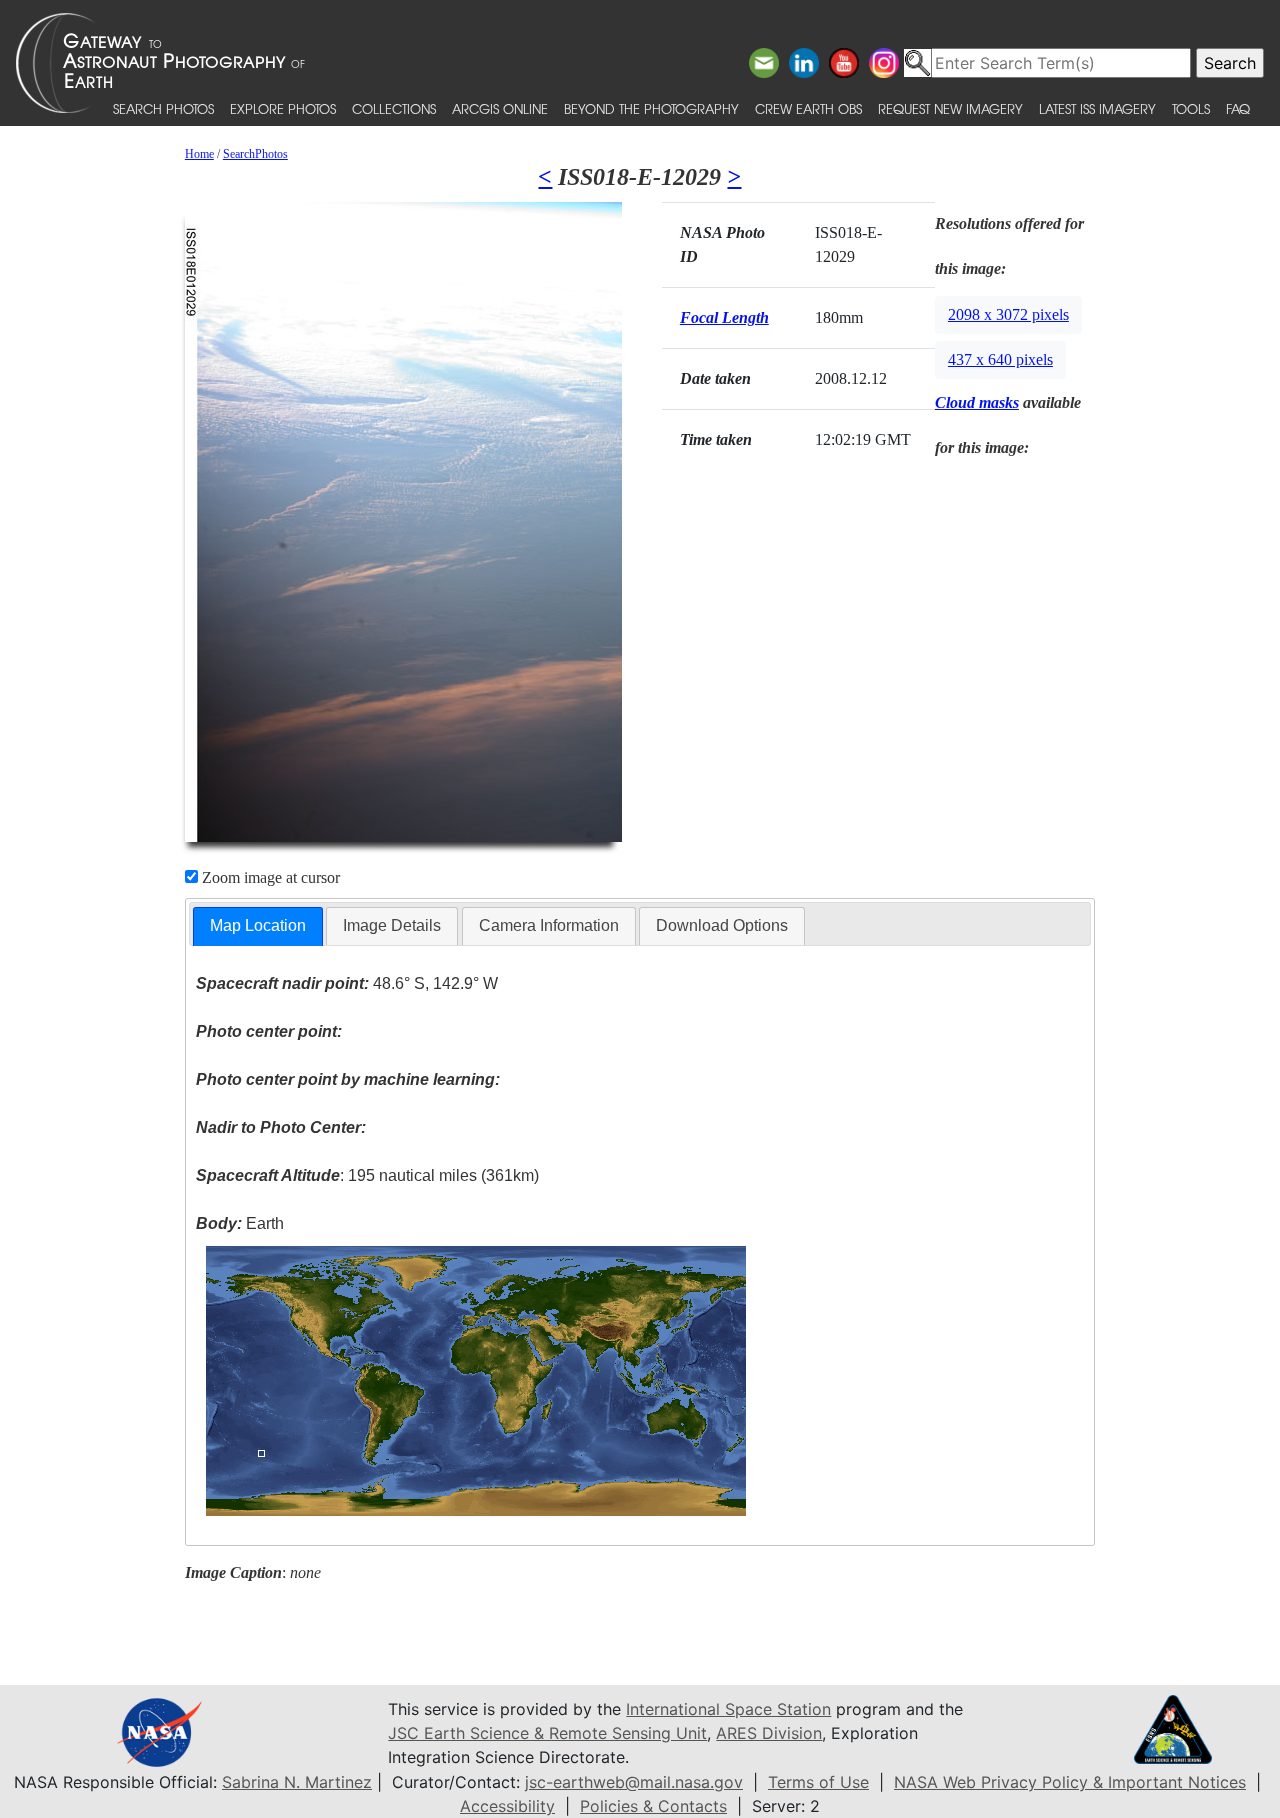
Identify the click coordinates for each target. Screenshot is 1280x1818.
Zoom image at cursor (269, 877)
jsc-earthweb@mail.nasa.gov (634, 1782)
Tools (1191, 108)
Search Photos (163, 108)
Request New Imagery (950, 108)
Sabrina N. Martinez (297, 1782)
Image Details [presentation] (392, 925)
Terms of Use (818, 1782)
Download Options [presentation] (722, 925)
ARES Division (769, 1733)
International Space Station (728, 1709)
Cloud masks (977, 402)
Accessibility (507, 1806)
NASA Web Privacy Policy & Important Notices (1070, 1782)
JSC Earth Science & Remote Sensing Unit (547, 1733)
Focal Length (724, 317)
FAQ (1238, 108)
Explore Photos (283, 108)
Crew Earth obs (808, 108)
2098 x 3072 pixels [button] (1008, 314)
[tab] (258, 926)
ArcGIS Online (500, 108)
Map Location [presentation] (258, 925)
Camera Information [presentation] (549, 925)
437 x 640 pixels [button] (1000, 359)
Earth (240, 1223)
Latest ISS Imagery (1097, 108)
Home (199, 154)
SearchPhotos (255, 154)
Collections (394, 108)
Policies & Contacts (653, 1806)
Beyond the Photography (651, 108)
